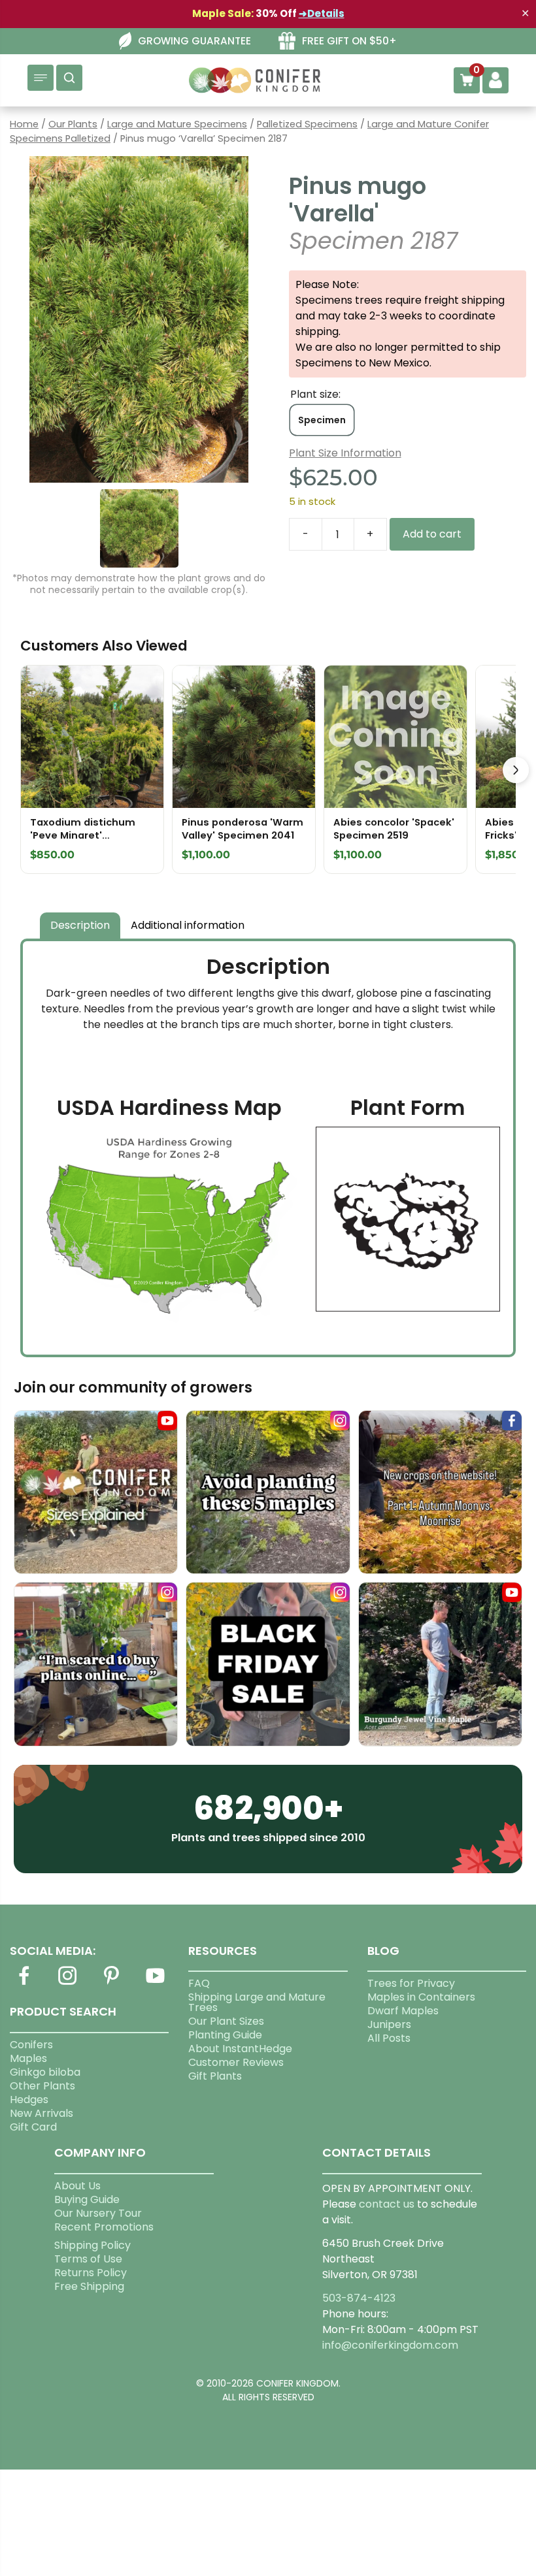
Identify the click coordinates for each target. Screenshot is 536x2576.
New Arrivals (42, 2113)
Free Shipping (89, 2286)
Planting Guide (225, 2035)
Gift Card (33, 2127)
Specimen (322, 420)
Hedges (29, 2100)
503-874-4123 (359, 2298)
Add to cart (432, 534)
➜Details (322, 13)
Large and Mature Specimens (177, 124)
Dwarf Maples (403, 2011)
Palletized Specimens (307, 124)
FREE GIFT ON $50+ (349, 41)
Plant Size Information (345, 453)
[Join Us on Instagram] (67, 1983)
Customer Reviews (236, 2062)
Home (24, 124)
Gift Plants (215, 2076)
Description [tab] (80, 925)
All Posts (389, 2038)
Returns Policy (91, 2273)
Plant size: (315, 394)
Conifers (31, 2045)
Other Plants (42, 2086)
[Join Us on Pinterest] (111, 1983)
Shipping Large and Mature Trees (257, 2002)
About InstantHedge (240, 2049)
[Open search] (69, 78)
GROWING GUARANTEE (194, 41)
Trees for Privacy (411, 1983)
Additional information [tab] (188, 925)
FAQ (199, 1983)
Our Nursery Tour (98, 2213)
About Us (77, 2186)
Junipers (389, 2024)
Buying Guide (87, 2199)
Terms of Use (88, 2259)
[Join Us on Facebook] (24, 1983)
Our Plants (73, 124)
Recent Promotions (104, 2227)
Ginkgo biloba (45, 2072)
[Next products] (516, 770)
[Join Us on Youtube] (155, 1983)
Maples (28, 2058)
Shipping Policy (92, 2245)
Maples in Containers (421, 1997)
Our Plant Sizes (226, 2021)
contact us (387, 2204)
